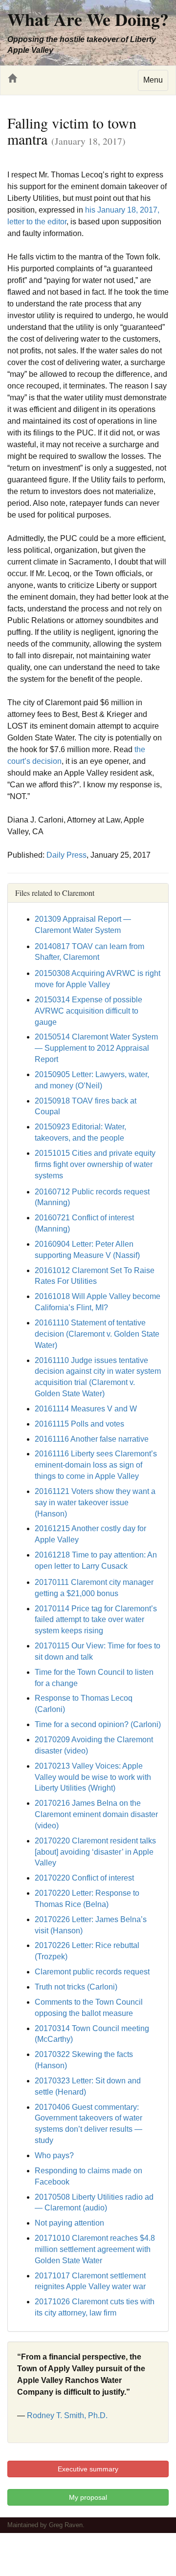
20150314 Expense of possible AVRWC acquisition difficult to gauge (88, 1011)
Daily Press (66, 855)
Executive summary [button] (88, 2469)
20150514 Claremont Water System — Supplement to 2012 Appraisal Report (96, 1048)
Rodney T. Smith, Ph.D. (67, 2415)
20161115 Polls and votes (79, 1424)
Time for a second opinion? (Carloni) (98, 1724)
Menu (153, 80)
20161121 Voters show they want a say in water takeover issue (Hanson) (95, 1503)
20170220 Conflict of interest (84, 1878)
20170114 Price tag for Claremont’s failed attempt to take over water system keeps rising (96, 1620)
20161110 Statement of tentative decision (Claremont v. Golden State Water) (97, 1334)
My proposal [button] (88, 2497)
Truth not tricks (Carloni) (76, 1987)
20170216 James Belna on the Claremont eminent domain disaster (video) (96, 1814)
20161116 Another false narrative (92, 1439)
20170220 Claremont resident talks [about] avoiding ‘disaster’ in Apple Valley (95, 1852)
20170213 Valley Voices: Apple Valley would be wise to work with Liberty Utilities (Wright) (93, 1777)
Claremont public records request (92, 1972)
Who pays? (54, 2155)
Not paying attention (69, 2223)
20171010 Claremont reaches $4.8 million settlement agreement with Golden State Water (95, 2249)
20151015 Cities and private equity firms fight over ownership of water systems (95, 1164)
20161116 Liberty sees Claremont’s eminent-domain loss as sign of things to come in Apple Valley (96, 1465)
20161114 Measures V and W (86, 1409)
